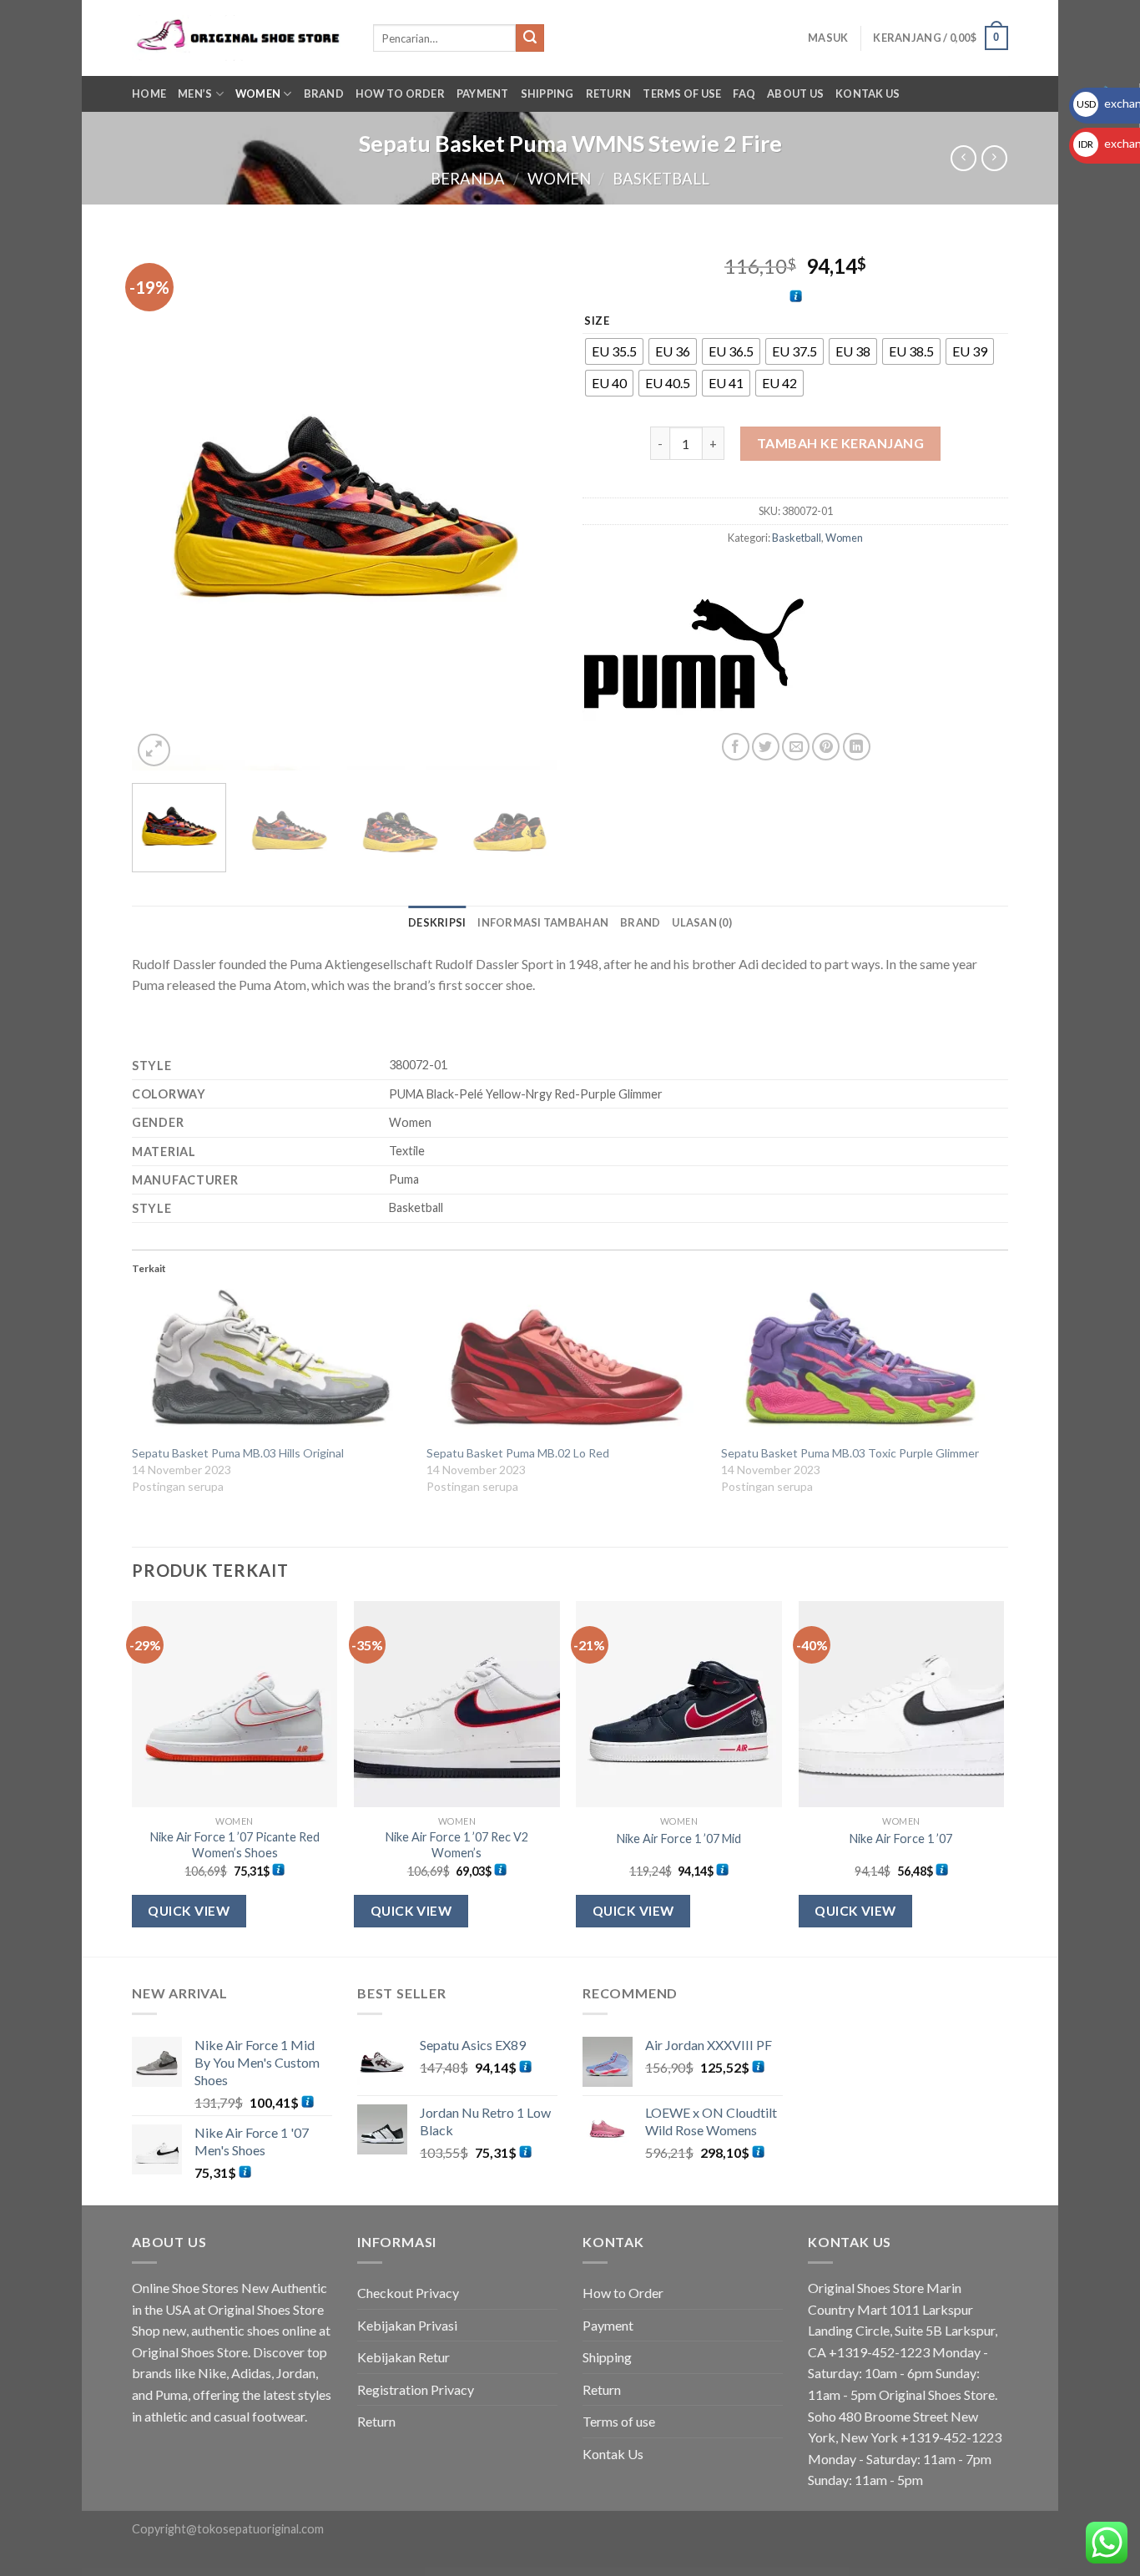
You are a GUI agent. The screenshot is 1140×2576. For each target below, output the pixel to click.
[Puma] (694, 654)
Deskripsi (437, 922)
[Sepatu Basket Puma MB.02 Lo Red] (565, 1366)
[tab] (437, 922)
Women (258, 93)
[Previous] (161, 504)
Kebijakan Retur (404, 2357)
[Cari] (530, 38)
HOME (149, 93)
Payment (483, 93)
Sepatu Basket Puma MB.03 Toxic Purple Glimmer (850, 1453)
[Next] (528, 504)
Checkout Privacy (408, 2293)
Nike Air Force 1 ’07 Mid (679, 1839)
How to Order (400, 93)
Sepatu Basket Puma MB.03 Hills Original (238, 1453)
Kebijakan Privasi (407, 2325)
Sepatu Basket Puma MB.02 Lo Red (518, 1453)
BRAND (324, 93)
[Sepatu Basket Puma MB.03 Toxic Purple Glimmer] (860, 1366)
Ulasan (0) (702, 922)
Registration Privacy (416, 2389)
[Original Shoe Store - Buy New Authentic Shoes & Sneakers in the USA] (240, 38)
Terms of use (682, 93)
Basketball (661, 179)
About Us (795, 93)
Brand (640, 922)
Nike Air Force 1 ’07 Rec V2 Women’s (457, 1845)
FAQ (744, 93)
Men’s (195, 93)
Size (597, 321)
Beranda (468, 179)
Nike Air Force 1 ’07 (901, 1839)
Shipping (547, 93)
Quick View (189, 1911)
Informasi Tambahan (543, 922)
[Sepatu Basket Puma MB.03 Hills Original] (271, 1366)
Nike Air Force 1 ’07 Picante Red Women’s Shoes (235, 1845)
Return (609, 93)
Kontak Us (868, 93)
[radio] (614, 351)
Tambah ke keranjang (840, 443)
